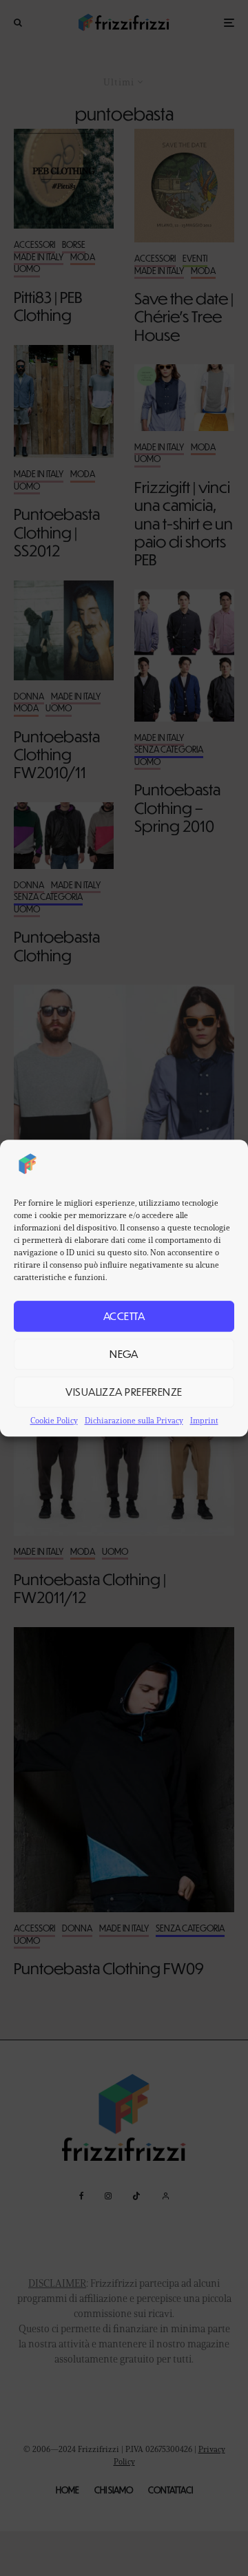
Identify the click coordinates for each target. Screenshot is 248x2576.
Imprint (204, 1420)
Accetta (124, 1316)
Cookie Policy (54, 1420)
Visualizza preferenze (124, 1391)
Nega (124, 1353)
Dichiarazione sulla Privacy (134, 1420)
